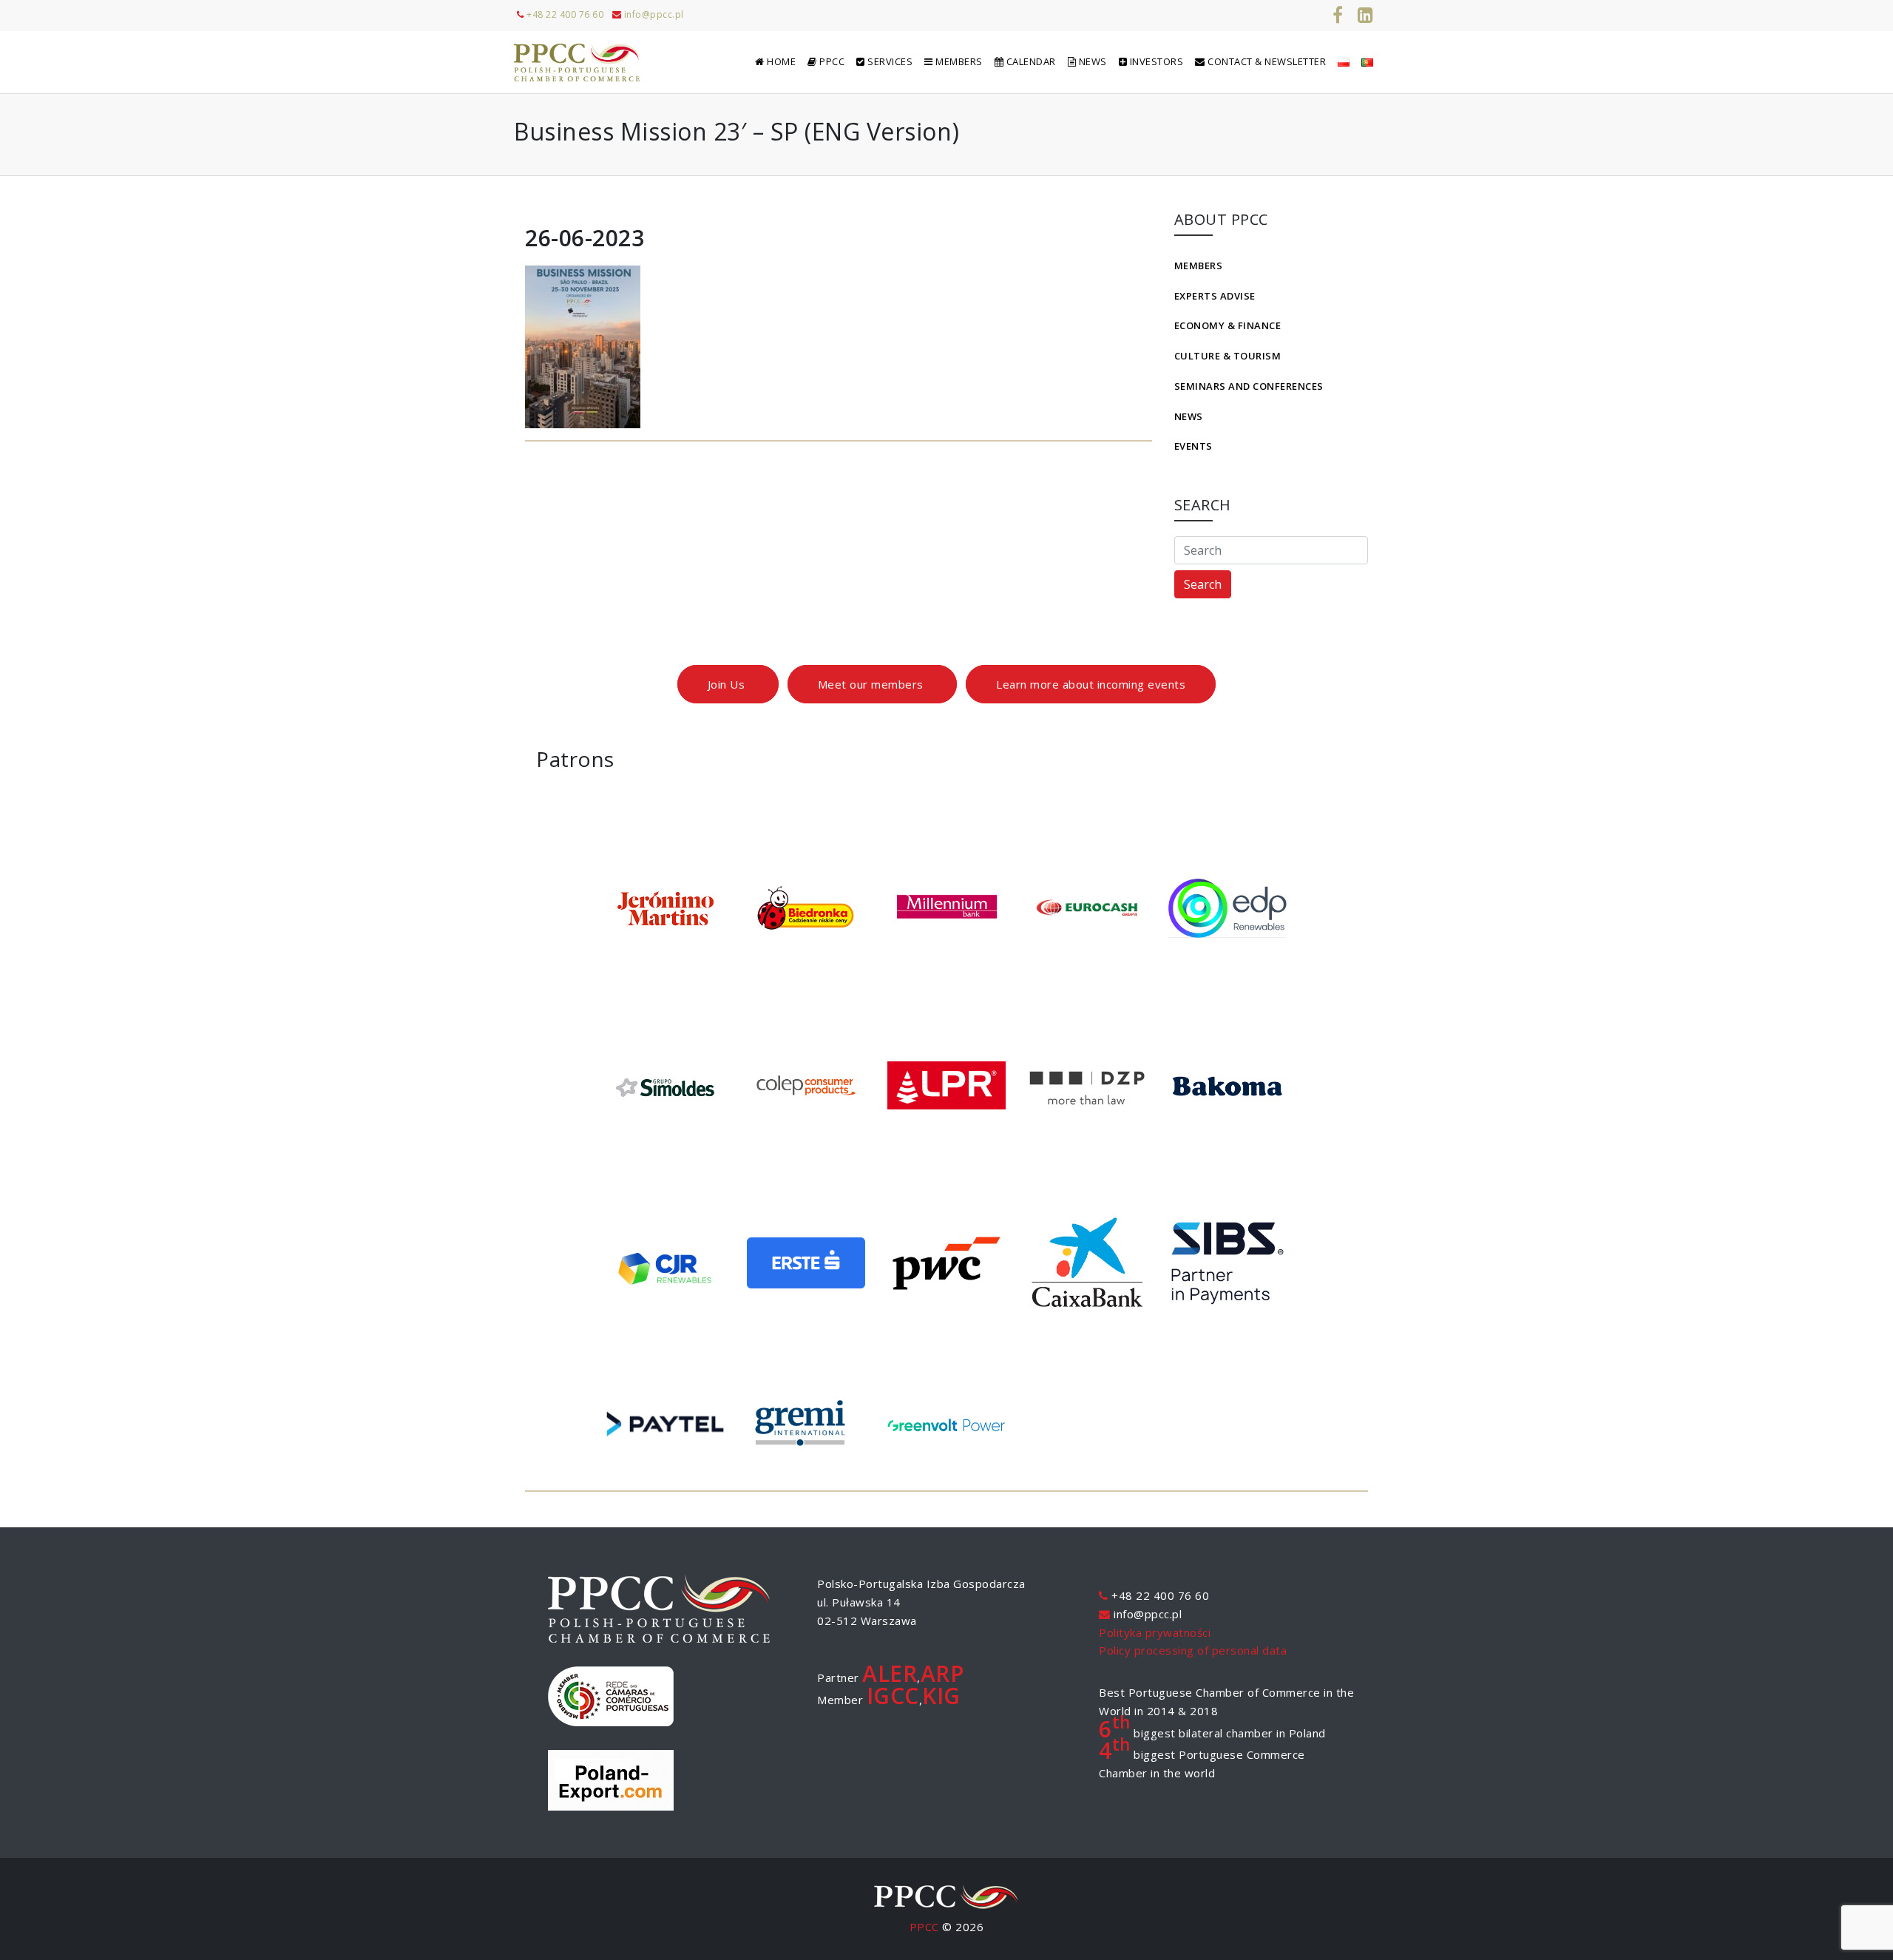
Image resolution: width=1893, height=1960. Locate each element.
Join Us (728, 684)
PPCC (924, 1927)
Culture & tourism (1228, 356)
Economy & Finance (1228, 325)
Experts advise (1215, 296)
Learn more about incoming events (1091, 684)
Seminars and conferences (1249, 386)
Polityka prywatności (1155, 1632)
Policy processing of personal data (1193, 1650)
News (1189, 416)
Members (1199, 266)
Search (1203, 584)
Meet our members (873, 684)
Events (1193, 446)
